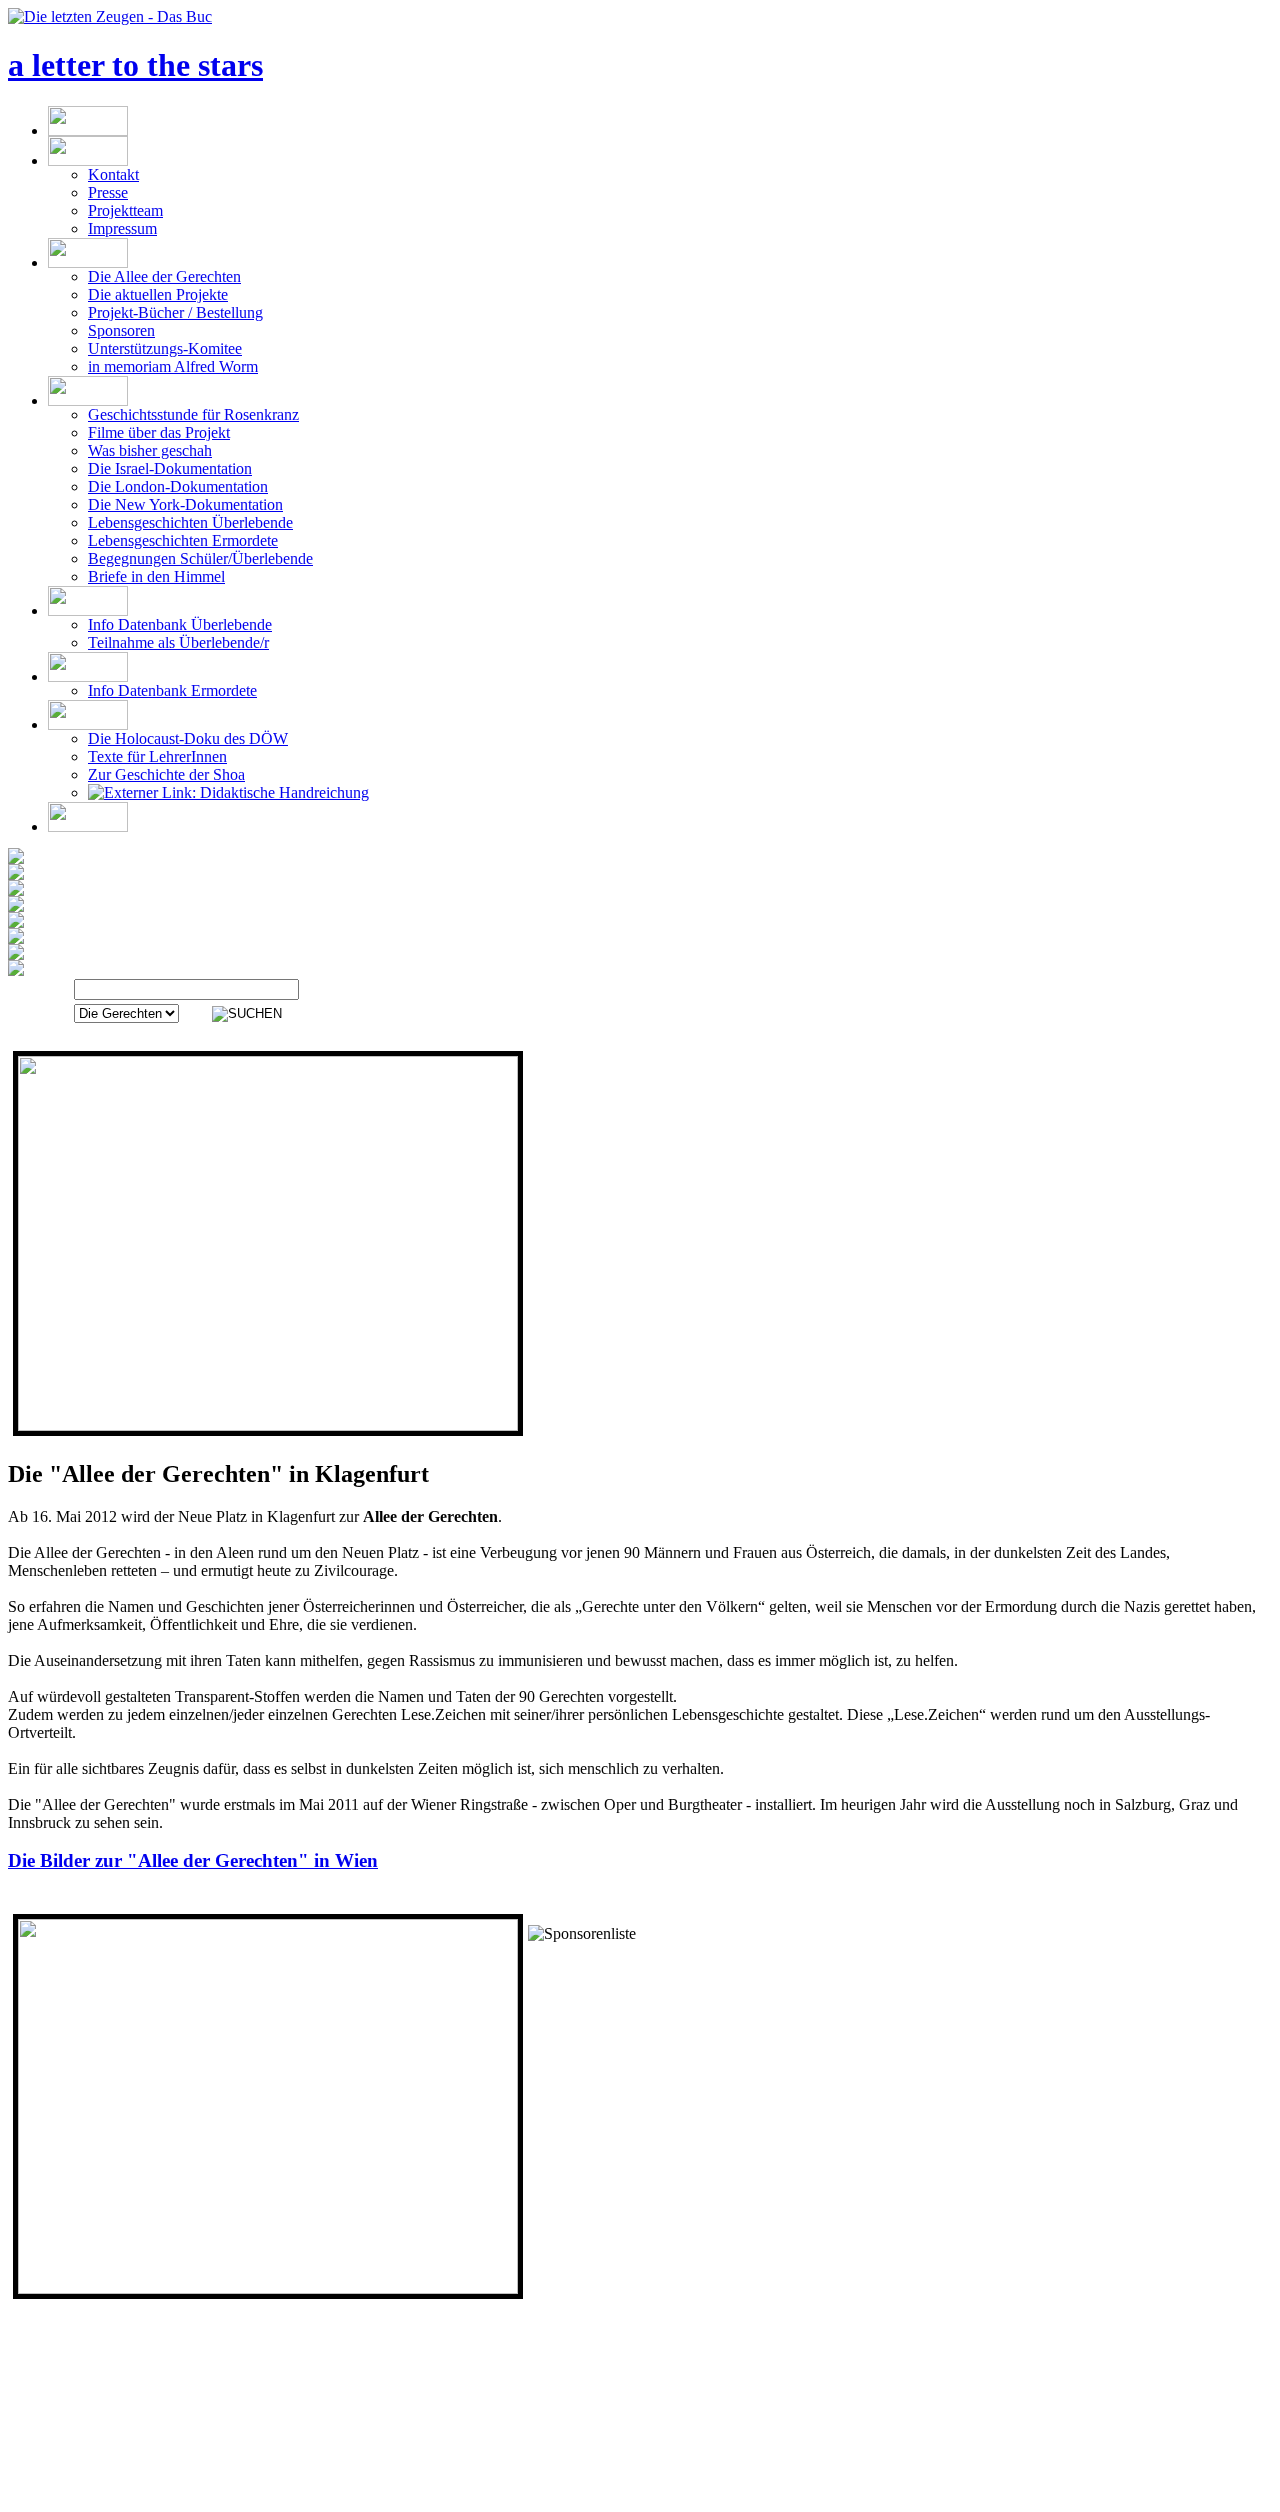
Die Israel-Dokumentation (170, 468)
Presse (108, 192)
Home (620, 2502)
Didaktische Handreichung (282, 792)
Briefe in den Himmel (156, 576)
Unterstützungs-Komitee (165, 348)
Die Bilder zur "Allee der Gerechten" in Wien (193, 1860)
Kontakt (113, 174)
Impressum (122, 228)
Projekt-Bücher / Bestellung (175, 312)
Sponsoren (121, 330)
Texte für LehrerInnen (157, 756)
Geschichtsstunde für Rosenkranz (193, 414)
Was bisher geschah (150, 450)
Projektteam (125, 210)
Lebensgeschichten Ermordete (183, 540)
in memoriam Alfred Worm (173, 366)
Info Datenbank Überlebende (180, 624)
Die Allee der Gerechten (164, 276)
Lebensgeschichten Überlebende (190, 522)
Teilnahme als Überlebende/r (178, 642)
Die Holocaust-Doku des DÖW (188, 738)
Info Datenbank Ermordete (172, 690)
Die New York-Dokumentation (185, 504)
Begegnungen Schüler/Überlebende (200, 558)
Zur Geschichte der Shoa (166, 774)
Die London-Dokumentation (178, 486)
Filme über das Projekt (159, 432)
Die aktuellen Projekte (158, 294)
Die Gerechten (703, 2502)
